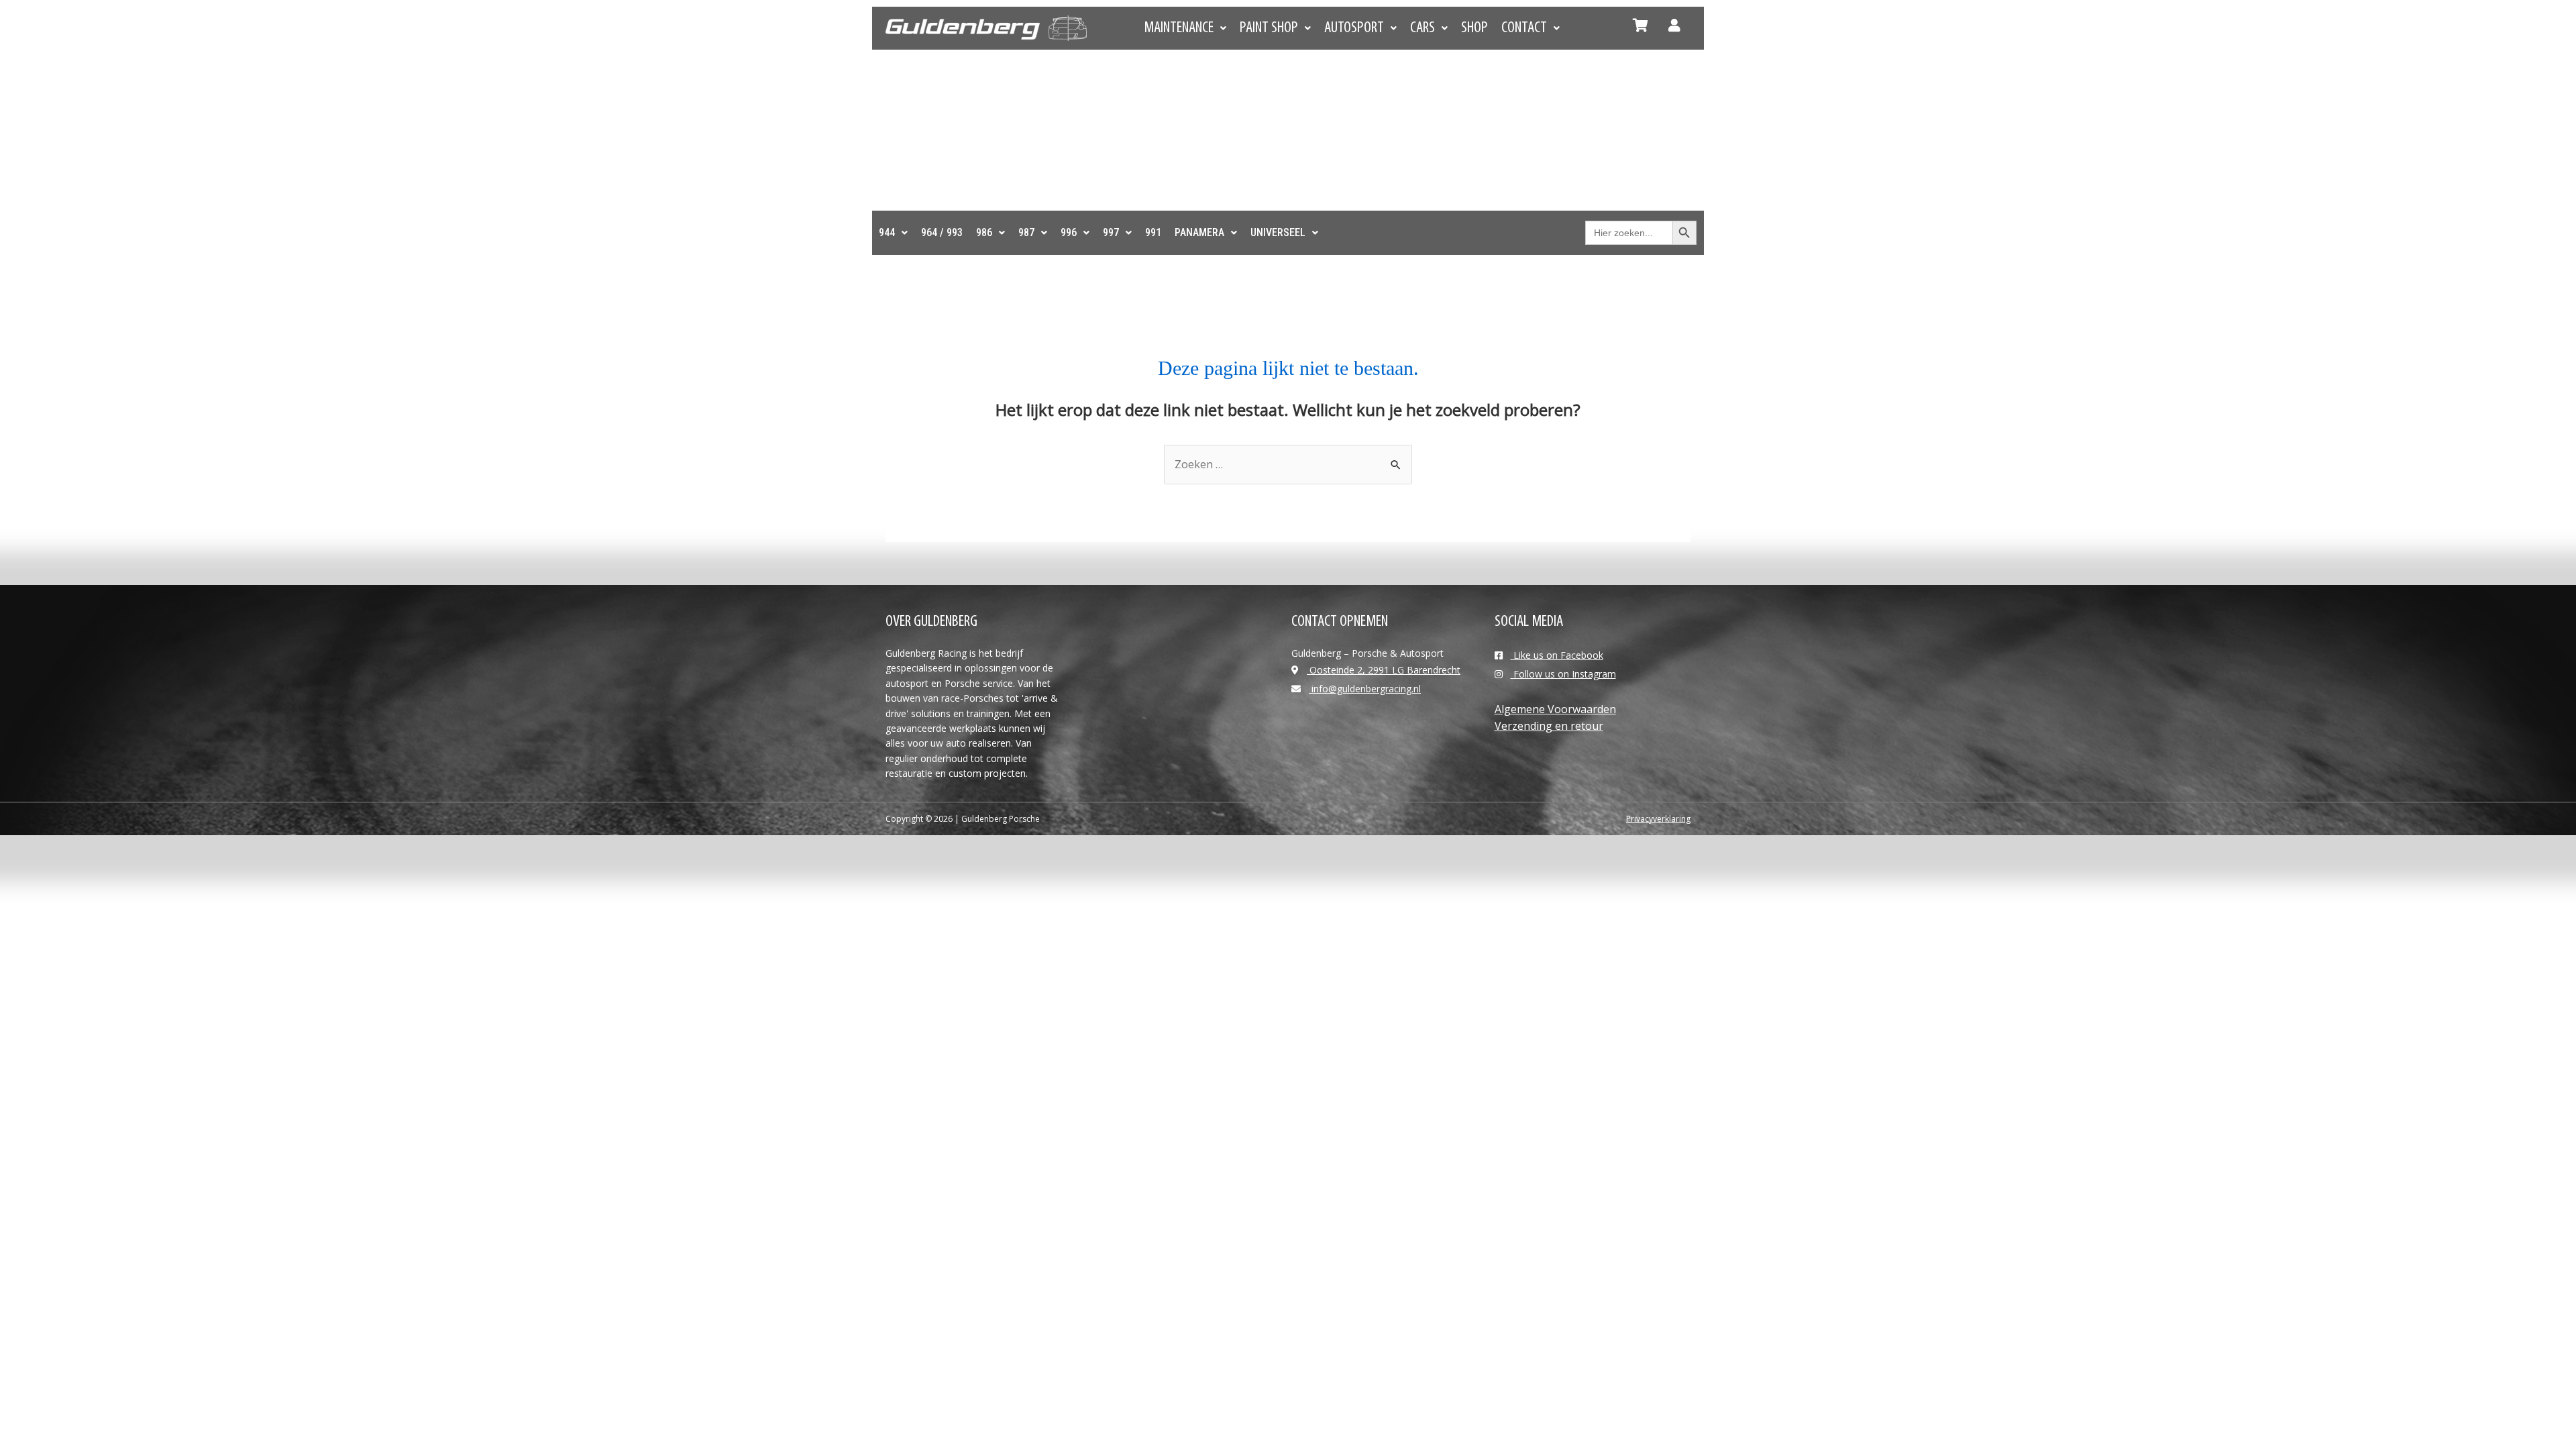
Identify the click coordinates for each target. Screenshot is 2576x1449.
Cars (1423, 28)
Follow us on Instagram (1563, 674)
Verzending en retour (1549, 726)
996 (1069, 232)
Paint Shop (1269, 28)
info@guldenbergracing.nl (1365, 689)
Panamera (1199, 232)
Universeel (1278, 232)
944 (887, 232)
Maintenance (1179, 28)
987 (1026, 232)
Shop (1474, 28)
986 (984, 232)
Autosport (1354, 28)
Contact (1524, 28)
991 (1153, 232)
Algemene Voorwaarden (1555, 709)
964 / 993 (942, 232)
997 (1111, 232)
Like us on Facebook (1557, 655)
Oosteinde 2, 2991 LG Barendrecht (1384, 670)
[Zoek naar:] (1288, 464)
